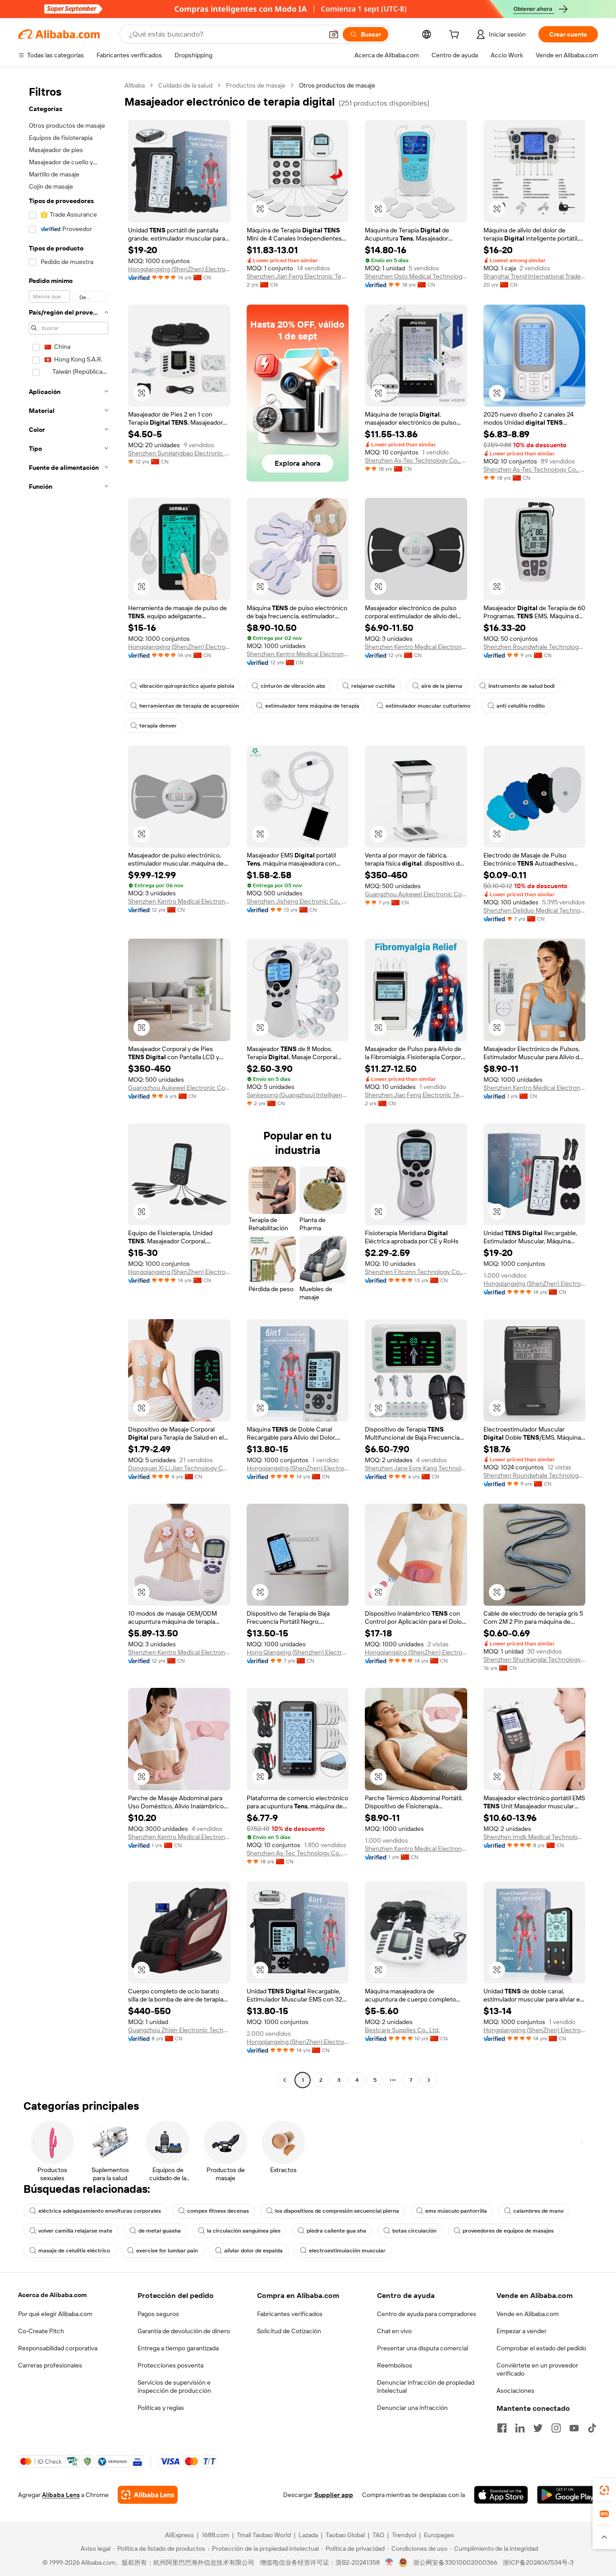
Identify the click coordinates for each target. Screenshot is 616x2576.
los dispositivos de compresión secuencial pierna (337, 2211)
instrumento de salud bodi (522, 686)
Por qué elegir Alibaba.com (55, 2314)
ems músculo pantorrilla (456, 2211)
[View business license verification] (389, 2562)
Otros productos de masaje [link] (337, 85)
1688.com (215, 2535)
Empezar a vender (522, 2331)
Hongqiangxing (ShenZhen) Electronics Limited (179, 269)
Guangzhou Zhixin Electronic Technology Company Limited (179, 2030)
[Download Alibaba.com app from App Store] (501, 2495)
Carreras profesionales (50, 2365)
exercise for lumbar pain (167, 2251)
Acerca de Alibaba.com (52, 2295)
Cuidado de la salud (185, 85)
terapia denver (158, 726)
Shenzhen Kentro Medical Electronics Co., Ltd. (298, 654)
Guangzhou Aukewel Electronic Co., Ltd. (416, 894)
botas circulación (414, 2231)
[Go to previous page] (285, 2080)
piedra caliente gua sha (336, 2231)
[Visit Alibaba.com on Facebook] (502, 2428)
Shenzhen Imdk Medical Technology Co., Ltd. (535, 1837)
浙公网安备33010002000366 (455, 2562)
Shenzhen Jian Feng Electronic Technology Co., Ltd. (298, 276)
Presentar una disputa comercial (423, 2348)
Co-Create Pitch (41, 2331)
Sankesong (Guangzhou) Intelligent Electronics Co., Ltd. (298, 1095)
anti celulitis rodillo (521, 706)
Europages (439, 2535)
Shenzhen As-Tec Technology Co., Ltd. (416, 460)
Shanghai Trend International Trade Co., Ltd (535, 276)
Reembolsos (395, 2365)
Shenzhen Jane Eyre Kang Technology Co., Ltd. (416, 1468)
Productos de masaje (256, 85)
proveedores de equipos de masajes (508, 2231)
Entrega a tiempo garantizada (178, 2348)
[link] (604, 2490)
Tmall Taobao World (264, 2535)
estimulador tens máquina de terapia (312, 706)
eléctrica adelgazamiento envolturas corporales (100, 2211)
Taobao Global (345, 2535)
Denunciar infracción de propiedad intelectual (426, 2386)
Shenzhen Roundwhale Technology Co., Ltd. (535, 647)
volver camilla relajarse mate (75, 2231)
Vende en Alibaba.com (528, 2314)
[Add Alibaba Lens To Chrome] (148, 2495)
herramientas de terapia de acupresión (189, 706)
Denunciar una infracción (412, 2408)
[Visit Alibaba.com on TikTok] (592, 2428)
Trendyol (404, 2535)
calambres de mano (538, 2211)
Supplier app (334, 2495)
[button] (334, 34)
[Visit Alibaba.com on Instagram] (556, 2428)
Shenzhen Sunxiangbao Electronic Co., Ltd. (179, 453)
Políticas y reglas (161, 2408)
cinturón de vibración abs (293, 686)
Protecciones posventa (170, 2365)
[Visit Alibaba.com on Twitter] (538, 2428)
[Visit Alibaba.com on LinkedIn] (520, 2428)
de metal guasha (160, 2231)
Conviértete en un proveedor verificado (537, 2369)
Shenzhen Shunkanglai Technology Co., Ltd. (535, 1659)
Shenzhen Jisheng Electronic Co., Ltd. (298, 901)
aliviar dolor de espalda (253, 2251)
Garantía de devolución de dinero (184, 2331)
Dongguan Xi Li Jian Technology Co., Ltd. (179, 1468)
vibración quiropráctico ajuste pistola (187, 686)
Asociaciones (515, 2391)
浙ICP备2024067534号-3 (538, 2562)
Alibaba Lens (61, 2495)
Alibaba (135, 85)
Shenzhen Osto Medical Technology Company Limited (416, 276)
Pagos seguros (158, 2314)
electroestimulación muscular (347, 2251)
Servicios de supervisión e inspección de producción (174, 2386)
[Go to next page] (429, 2080)
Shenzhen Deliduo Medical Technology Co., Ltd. (535, 910)
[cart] (456, 36)
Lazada (308, 2535)
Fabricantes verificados (290, 2314)
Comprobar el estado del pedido (541, 2348)
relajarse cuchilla (373, 686)
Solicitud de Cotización (289, 2331)
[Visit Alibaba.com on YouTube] (574, 2428)
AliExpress (179, 2535)
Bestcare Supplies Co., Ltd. (402, 2030)
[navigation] (69, 1084)
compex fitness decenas (218, 2211)
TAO (378, 2535)
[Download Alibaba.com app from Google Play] (568, 2495)
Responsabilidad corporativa (58, 2348)
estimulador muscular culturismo (428, 706)
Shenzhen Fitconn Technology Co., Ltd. (416, 1272)
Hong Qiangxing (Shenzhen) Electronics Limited (298, 1652)
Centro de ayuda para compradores (427, 2314)
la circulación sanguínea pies (244, 2231)
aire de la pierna (442, 686)
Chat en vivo (394, 2331)
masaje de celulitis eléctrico (74, 2251)
